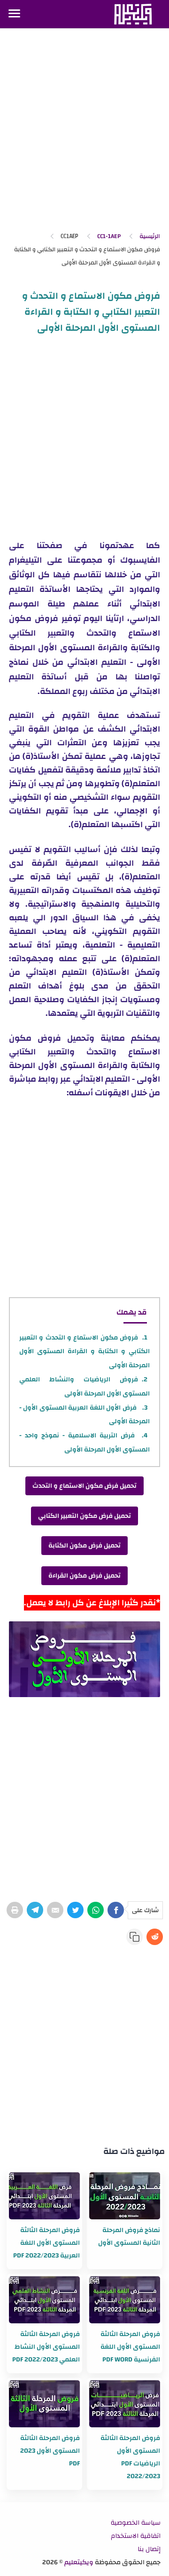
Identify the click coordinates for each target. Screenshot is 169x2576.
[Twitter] (75, 1910)
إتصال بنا (149, 2549)
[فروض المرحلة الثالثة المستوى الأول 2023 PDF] (44, 2404)
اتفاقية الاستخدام (136, 2536)
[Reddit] (155, 1937)
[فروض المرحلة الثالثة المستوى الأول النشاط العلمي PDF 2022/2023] (44, 2300)
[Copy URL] (134, 1937)
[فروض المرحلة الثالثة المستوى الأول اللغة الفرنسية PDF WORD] (125, 2300)
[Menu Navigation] (14, 14)
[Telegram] (35, 1910)
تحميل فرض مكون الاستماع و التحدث (84, 1486)
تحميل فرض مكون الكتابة (84, 1546)
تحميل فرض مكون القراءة (84, 1576)
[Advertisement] (84, 131)
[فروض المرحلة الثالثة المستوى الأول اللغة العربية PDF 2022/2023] (44, 2196)
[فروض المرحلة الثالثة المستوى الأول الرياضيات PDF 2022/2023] (125, 2404)
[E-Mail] (55, 1910)
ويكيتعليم (79, 2562)
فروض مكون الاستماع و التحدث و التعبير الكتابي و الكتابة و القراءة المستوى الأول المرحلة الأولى (84, 1352)
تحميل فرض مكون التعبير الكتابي (84, 1516)
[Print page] (15, 1910)
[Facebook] (116, 1910)
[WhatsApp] (96, 1910)
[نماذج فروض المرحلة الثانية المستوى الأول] (125, 2196)
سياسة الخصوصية (136, 2523)
